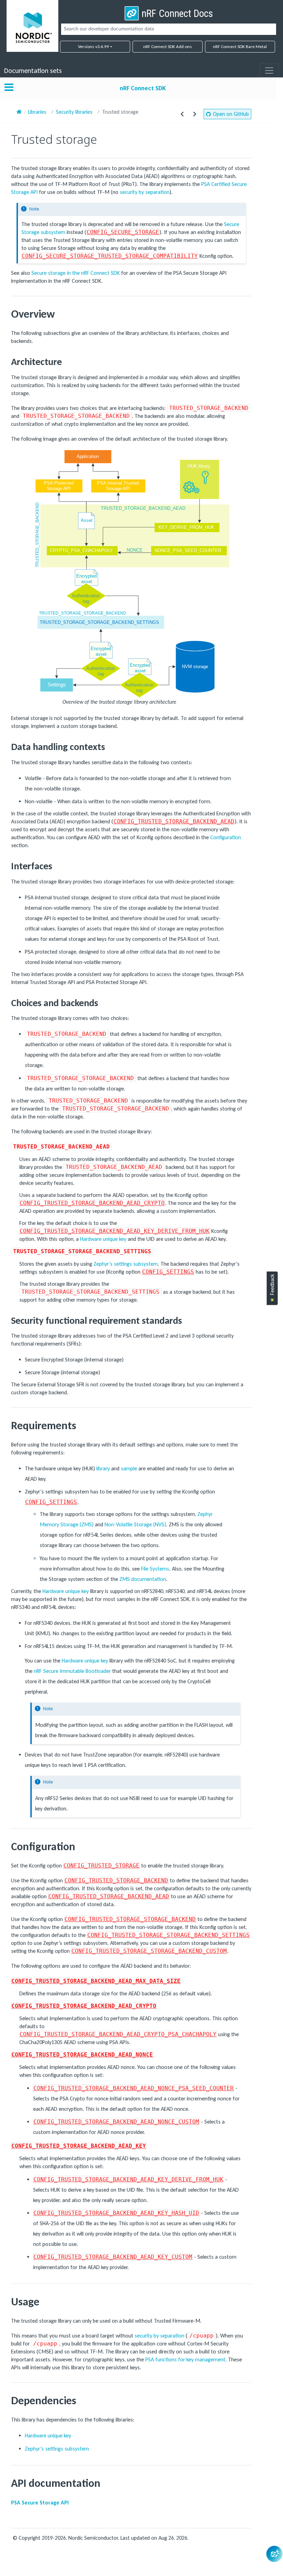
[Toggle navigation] (269, 71)
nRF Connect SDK (143, 88)
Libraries (37, 112)
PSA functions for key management (185, 2359)
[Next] (195, 114)
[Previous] (182, 114)
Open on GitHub (231, 114)
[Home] (19, 112)
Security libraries (74, 112)
